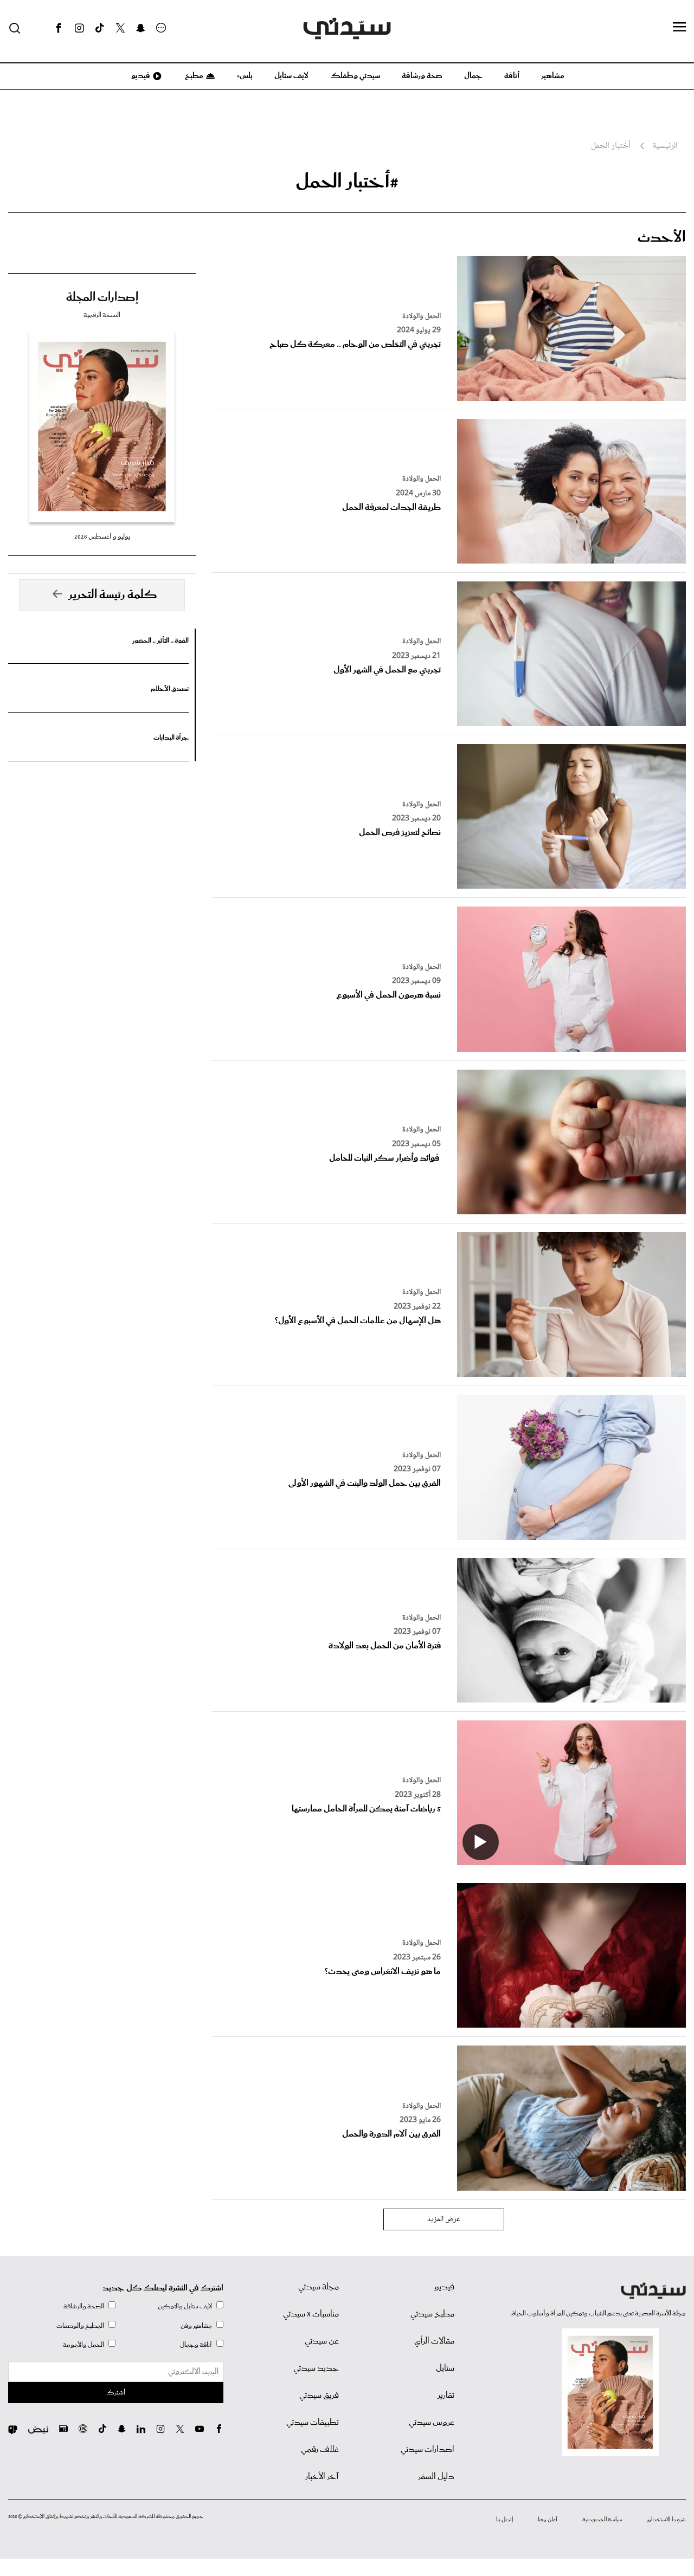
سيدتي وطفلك (355, 76)
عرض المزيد (444, 2219)
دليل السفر (436, 2477)
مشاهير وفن (196, 2326)
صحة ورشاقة (422, 76)
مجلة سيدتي (319, 2287)
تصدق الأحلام (170, 689)
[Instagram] (79, 28)
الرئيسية (665, 146)
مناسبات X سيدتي (311, 2314)
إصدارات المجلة (102, 297)
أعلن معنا (548, 2520)
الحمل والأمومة (83, 2345)
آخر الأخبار (322, 2477)
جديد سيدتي (316, 2368)
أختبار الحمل (611, 146)
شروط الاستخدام (667, 2520)
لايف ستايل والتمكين (185, 2306)
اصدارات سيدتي (428, 2450)
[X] (120, 28)
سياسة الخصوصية (602, 2520)
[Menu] (679, 28)
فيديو (140, 76)
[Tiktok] (100, 28)
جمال (473, 76)
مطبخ (193, 76)
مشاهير (553, 76)
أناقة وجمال (196, 2345)
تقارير (446, 2396)
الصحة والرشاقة (84, 2306)
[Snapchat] (141, 28)
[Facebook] (59, 28)
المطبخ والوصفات (80, 2326)
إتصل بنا (505, 2520)
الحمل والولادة (422, 316)
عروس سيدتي (432, 2423)
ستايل (445, 2368)
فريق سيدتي (319, 2396)
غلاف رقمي (320, 2450)
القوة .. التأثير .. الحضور (160, 641)
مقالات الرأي (434, 2341)
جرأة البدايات (171, 738)
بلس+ (245, 76)
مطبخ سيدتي (432, 2314)
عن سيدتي (322, 2341)
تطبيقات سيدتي (313, 2423)
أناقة (512, 76)
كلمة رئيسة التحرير (113, 595)
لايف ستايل (291, 76)
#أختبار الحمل (347, 182)
